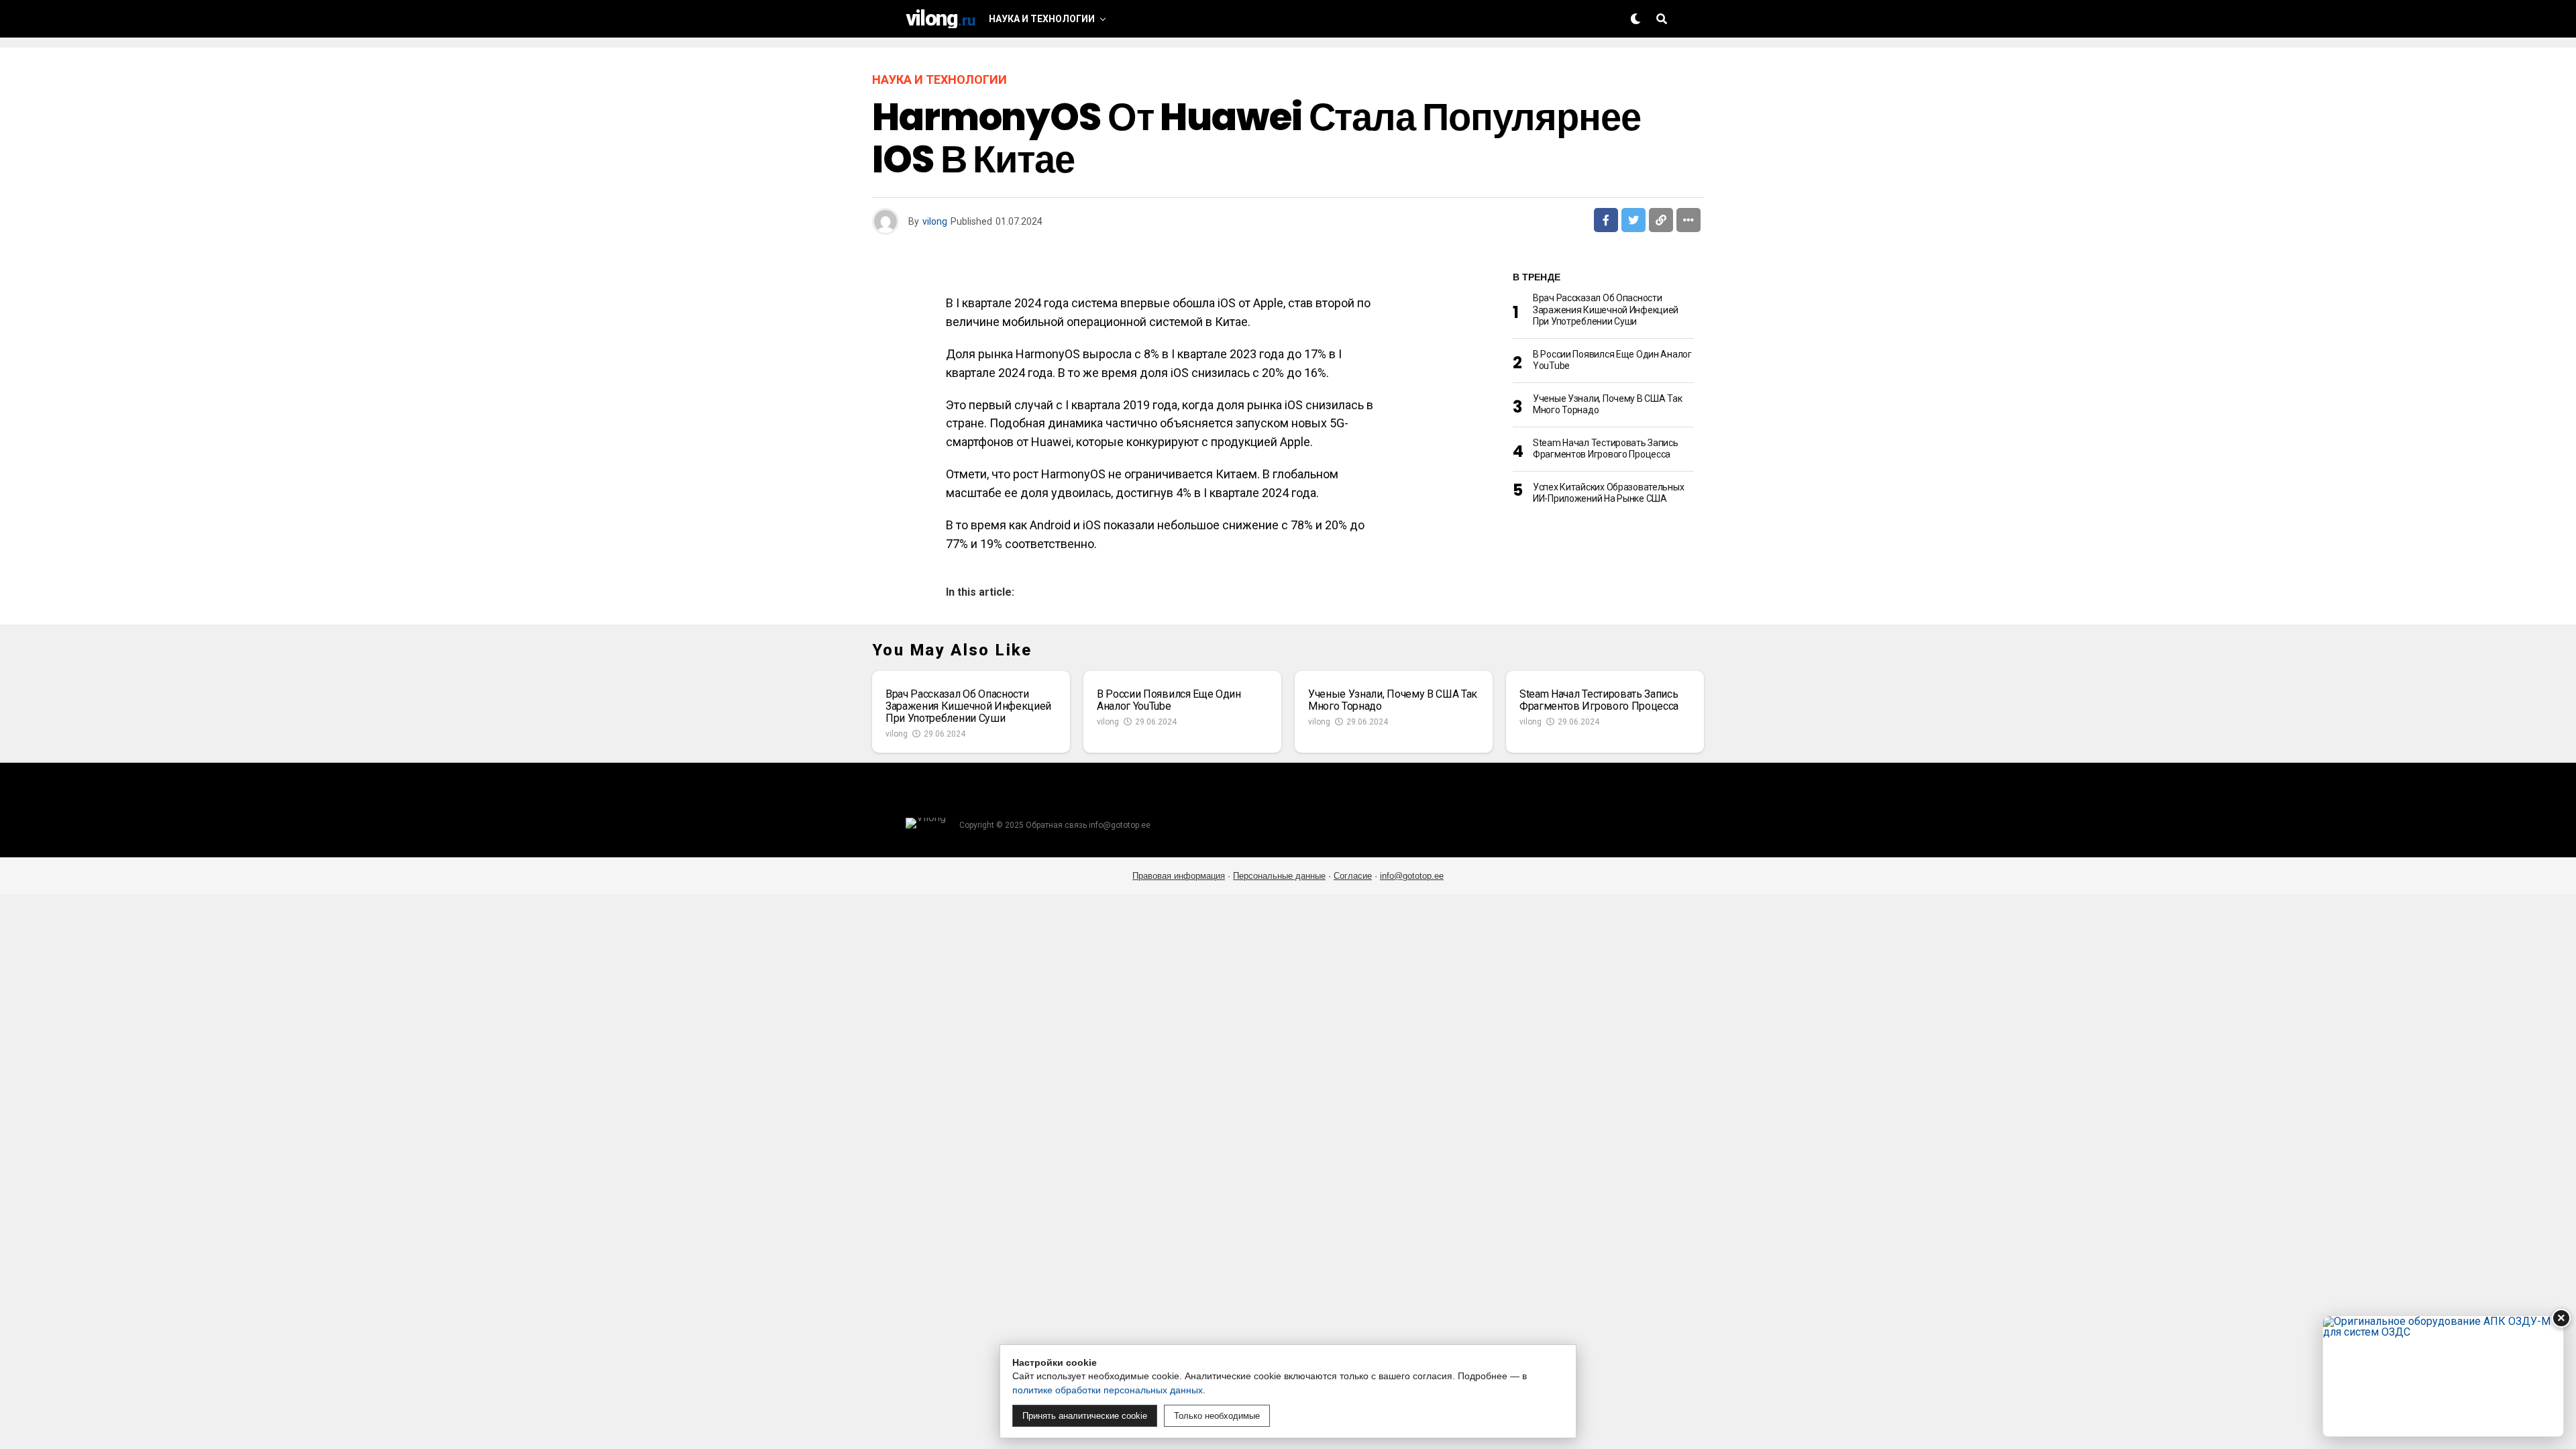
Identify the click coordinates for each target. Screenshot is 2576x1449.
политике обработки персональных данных (1108, 1390)
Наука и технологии (1042, 19)
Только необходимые (1217, 1416)
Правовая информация (1179, 876)
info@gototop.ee (1412, 876)
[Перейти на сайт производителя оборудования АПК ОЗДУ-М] (2443, 1376)
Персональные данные (1279, 876)
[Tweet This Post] (1633, 220)
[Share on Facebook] (1606, 220)
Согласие (1353, 876)
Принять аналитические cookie (1085, 1416)
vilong (935, 221)
